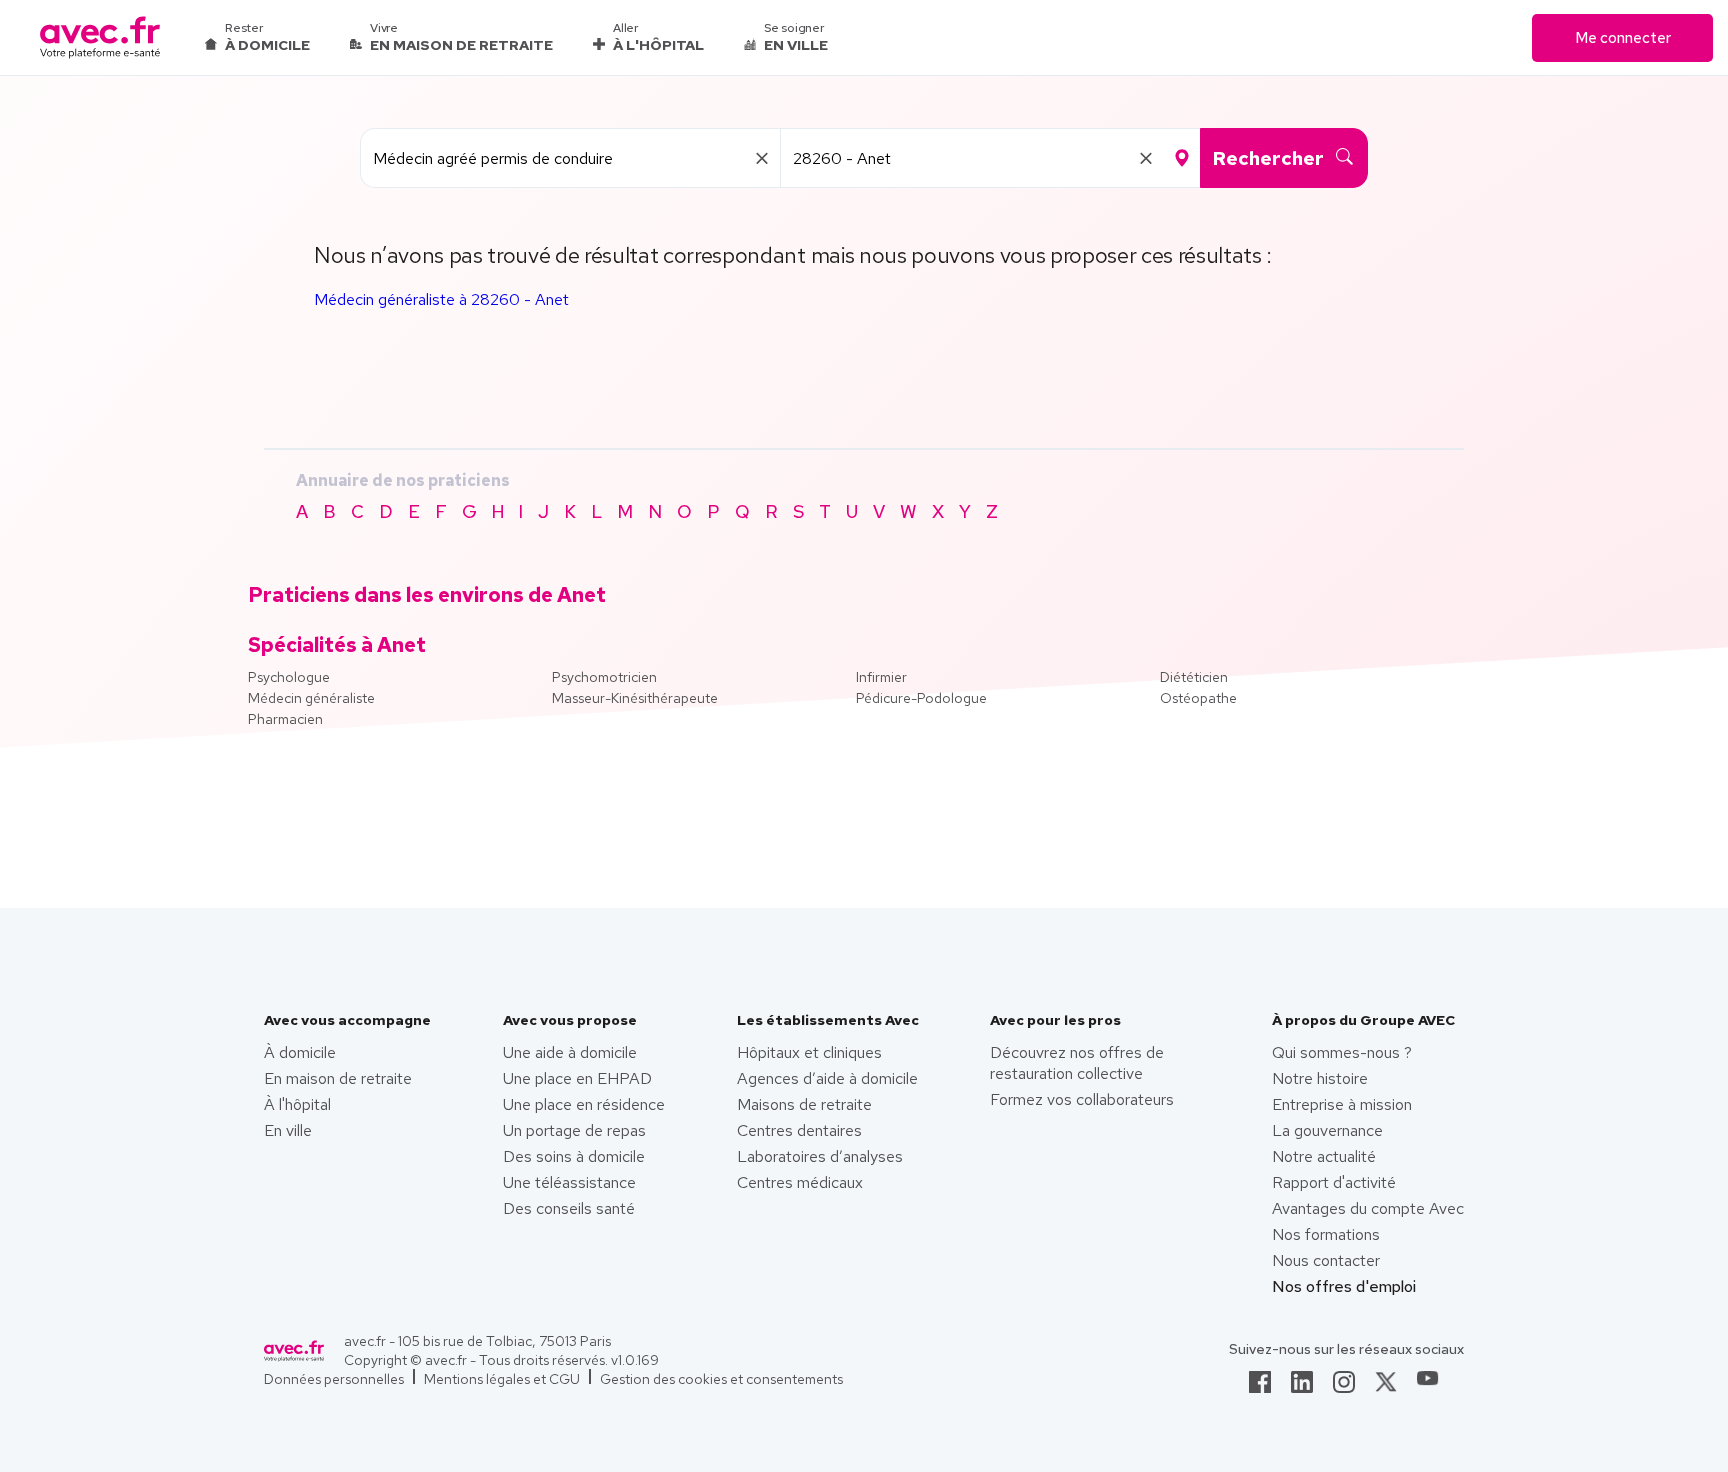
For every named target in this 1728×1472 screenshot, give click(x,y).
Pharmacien (285, 719)
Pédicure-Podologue (921, 698)
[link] (1260, 1388)
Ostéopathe (1198, 698)
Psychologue (289, 677)
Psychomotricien (604, 677)
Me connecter (1623, 38)
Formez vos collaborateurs (1082, 1099)
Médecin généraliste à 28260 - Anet (441, 299)
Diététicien (1194, 677)
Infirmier (881, 677)
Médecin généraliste (311, 698)
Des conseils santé (569, 1208)
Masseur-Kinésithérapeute (635, 698)
